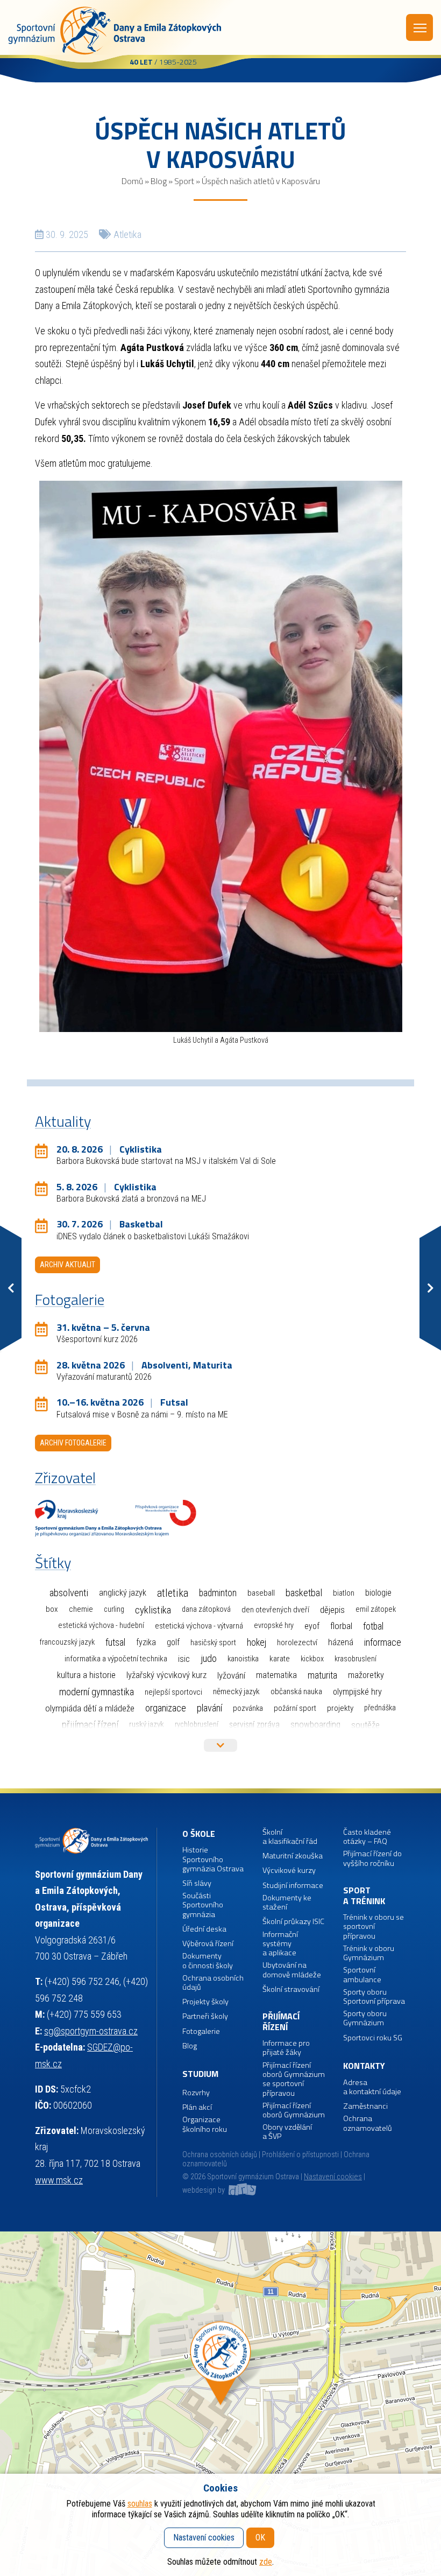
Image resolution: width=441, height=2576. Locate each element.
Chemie (81, 1609)
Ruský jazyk (147, 1724)
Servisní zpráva (254, 1725)
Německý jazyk (236, 1691)
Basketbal (304, 1593)
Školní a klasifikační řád (290, 1837)
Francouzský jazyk (67, 1642)
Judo (209, 1659)
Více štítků (220, 1745)
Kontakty (364, 2066)
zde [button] (266, 2562)
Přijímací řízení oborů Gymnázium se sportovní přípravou (294, 2079)
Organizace (166, 1708)
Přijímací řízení (90, 1725)
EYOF (312, 1626)
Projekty (340, 1708)
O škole (199, 1834)
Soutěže (365, 1725)
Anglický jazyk (123, 1593)
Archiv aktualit (67, 1265)
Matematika (276, 1675)
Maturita (322, 1675)
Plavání (209, 1708)
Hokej (257, 1642)
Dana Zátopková (206, 1609)
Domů (132, 181)
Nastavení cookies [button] (333, 2177)
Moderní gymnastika (97, 1692)
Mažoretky (366, 1675)
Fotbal (373, 1626)
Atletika (127, 234)
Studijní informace (293, 1886)
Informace (383, 1642)
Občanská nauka (296, 1691)
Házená (341, 1642)
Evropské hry (274, 1626)
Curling (114, 1609)
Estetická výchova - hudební (101, 1626)
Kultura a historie (86, 1675)
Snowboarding (315, 1725)
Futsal (115, 1642)
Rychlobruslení (197, 1725)
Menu (419, 27)
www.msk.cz (59, 2180)
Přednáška (380, 1708)
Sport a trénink (364, 1896)
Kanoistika (243, 1659)
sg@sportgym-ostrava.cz (91, 2031)
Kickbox (312, 1659)
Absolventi (69, 1593)
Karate (280, 1659)
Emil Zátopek (376, 1609)
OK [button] (260, 2538)
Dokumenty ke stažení (287, 1903)
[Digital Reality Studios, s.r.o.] (241, 2190)
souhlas (140, 2504)
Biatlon (344, 1593)
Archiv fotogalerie (73, 1443)
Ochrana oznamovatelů (368, 2124)
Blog (159, 181)
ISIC (184, 1659)
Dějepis (332, 1610)
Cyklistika (153, 1610)
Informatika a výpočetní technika (116, 1659)
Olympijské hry (357, 1692)
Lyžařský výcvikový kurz (166, 1675)
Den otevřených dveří (275, 1610)
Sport (184, 181)
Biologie (378, 1593)
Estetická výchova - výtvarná (199, 1626)
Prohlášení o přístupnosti (300, 2155)
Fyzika (146, 1642)
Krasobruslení (355, 1659)
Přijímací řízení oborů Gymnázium (294, 2111)
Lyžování (231, 1675)
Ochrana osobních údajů (220, 2155)
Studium (200, 2074)
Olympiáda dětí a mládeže (90, 1708)
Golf (173, 1642)
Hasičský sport (213, 1643)
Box (52, 1609)
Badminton (218, 1593)
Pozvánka (248, 1708)
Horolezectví (297, 1643)
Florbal (341, 1626)
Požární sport (295, 1708)
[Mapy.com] (220, 2404)
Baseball (261, 1593)
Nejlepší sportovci (173, 1692)
